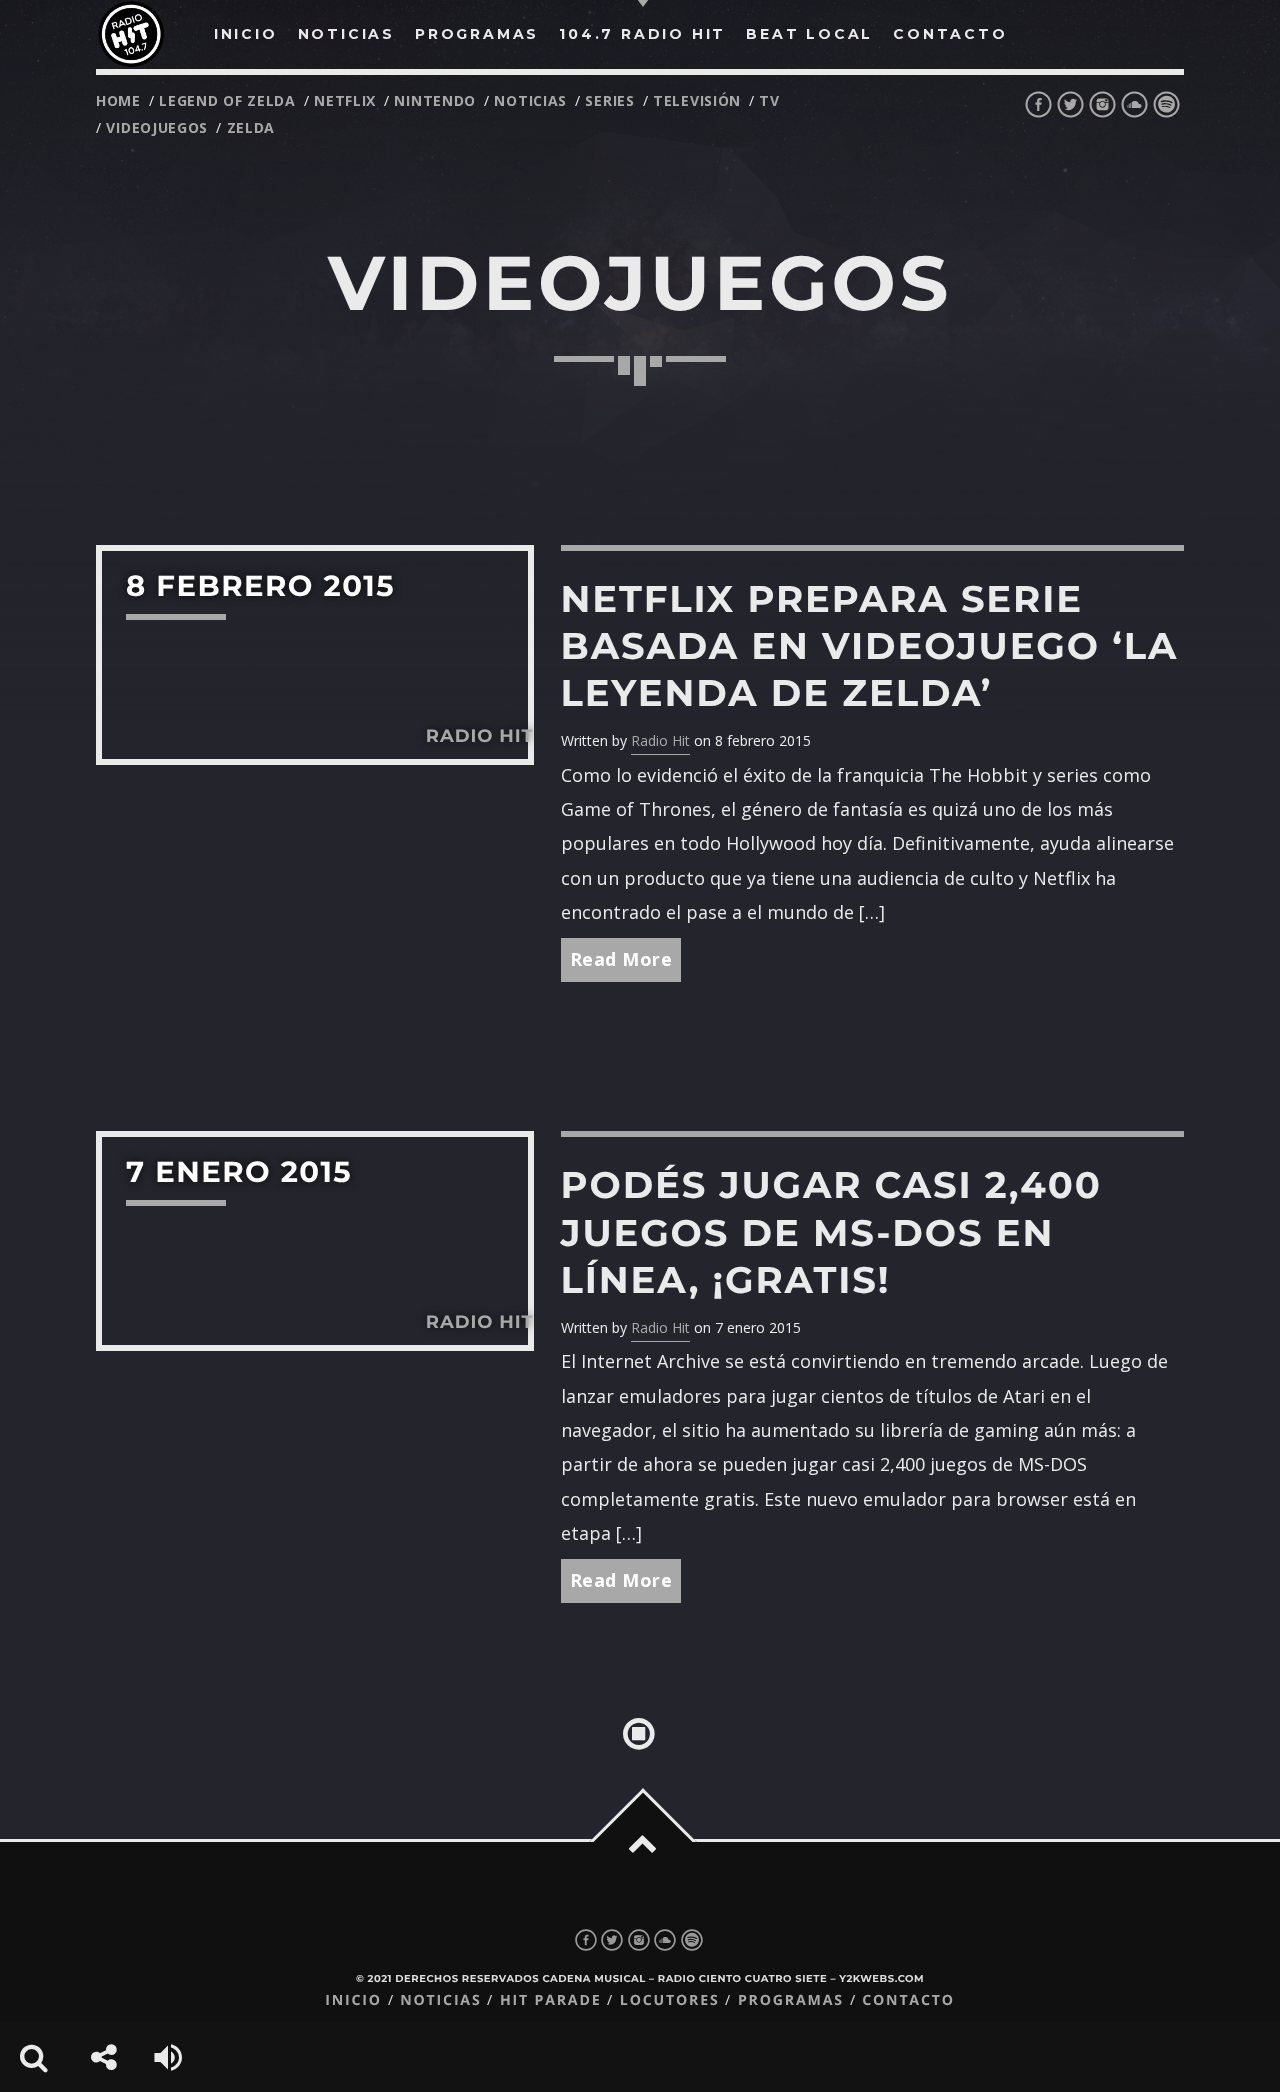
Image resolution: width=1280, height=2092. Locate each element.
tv (769, 100)
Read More (621, 959)
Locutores (670, 2000)
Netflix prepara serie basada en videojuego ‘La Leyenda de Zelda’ (870, 646)
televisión (697, 100)
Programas (791, 2000)
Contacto (908, 2000)
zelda (251, 127)
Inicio (353, 2000)
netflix (345, 100)
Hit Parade (550, 2000)
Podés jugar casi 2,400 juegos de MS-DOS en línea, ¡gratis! (831, 1232)
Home (118, 100)
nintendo (435, 100)
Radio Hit (660, 740)
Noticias (440, 2000)
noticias (530, 100)
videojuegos (157, 127)
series (609, 100)
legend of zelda (227, 100)
